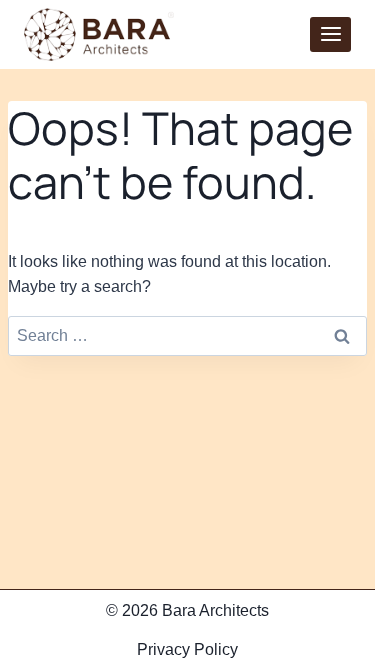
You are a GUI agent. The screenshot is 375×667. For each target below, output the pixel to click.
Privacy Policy (187, 649)
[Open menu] (330, 34)
